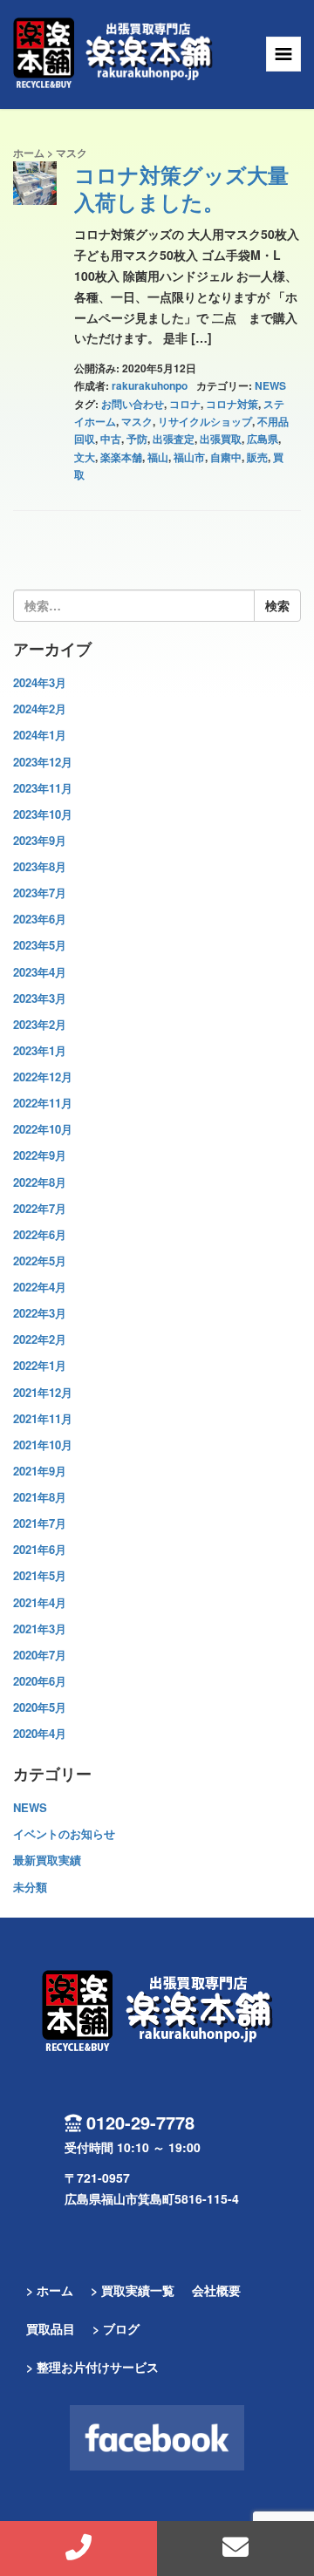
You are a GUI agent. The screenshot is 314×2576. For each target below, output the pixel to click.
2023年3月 (40, 998)
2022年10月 (43, 1129)
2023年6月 (40, 919)
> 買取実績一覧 (133, 2290)
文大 (85, 457)
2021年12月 (43, 1392)
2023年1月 (40, 1050)
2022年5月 (40, 1261)
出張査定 (174, 439)
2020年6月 (40, 1681)
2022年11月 (43, 1103)
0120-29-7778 (140, 2122)
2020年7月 (40, 1655)
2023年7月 (40, 893)
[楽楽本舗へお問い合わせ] (235, 2549)
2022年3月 (40, 1313)
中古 (111, 439)
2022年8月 (40, 1182)
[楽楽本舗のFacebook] (157, 2438)
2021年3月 (40, 1629)
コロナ (185, 404)
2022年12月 (43, 1077)
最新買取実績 (47, 1860)
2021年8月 (40, 1497)
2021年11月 (43, 1418)
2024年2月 (40, 709)
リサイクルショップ (205, 421)
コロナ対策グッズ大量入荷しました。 (181, 188)
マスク (137, 421)
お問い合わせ (133, 404)
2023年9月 (40, 840)
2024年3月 (40, 682)
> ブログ (116, 2328)
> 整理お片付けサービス (92, 2367)
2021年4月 (40, 1602)
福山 (158, 457)
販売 (257, 457)
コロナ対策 (232, 404)
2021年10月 (43, 1445)
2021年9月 (40, 1471)
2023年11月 (43, 788)
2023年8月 (40, 866)
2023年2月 (40, 1024)
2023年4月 (40, 972)
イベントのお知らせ (64, 1833)
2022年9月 (40, 1155)
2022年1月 (40, 1365)
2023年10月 (43, 814)
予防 (137, 439)
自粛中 (226, 457)
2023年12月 (43, 762)
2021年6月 (40, 1549)
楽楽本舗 (121, 457)
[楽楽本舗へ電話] (78, 2549)
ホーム (29, 153)
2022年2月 (40, 1339)
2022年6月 (40, 1234)
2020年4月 (40, 1733)
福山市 (189, 457)
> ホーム (50, 2290)
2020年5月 (40, 1707)
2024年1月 (40, 735)
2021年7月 (40, 1523)
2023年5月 (40, 945)
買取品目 (51, 2328)
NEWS (270, 385)
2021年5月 (40, 1575)
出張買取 (221, 439)
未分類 (30, 1887)
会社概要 (216, 2290)
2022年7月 (40, 1208)
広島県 (263, 439)
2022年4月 (40, 1287)
